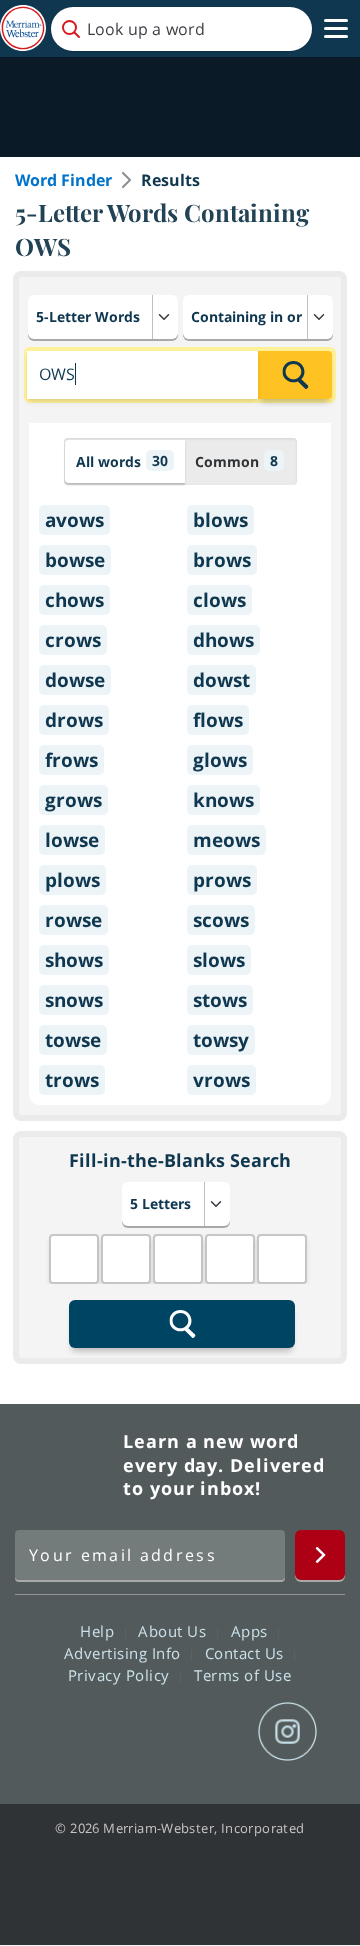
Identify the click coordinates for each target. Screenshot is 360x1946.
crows (73, 640)
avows (74, 520)
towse (73, 1040)
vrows (221, 1080)
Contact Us (247, 1653)
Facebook (71, 1732)
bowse (75, 560)
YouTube (215, 1732)
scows (221, 920)
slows (219, 960)
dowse (75, 680)
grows (73, 800)
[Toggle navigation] (336, 29)
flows (218, 720)
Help (99, 1631)
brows (222, 560)
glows (220, 760)
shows (74, 960)
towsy (221, 1040)
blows (220, 520)
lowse (72, 840)
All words (122, 461)
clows (219, 600)
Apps (252, 1631)
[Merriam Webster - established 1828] (23, 28)
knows (223, 800)
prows (222, 880)
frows (71, 760)
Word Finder (63, 180)
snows (74, 1000)
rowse (73, 920)
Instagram (287, 1732)
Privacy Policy (121, 1675)
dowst (221, 680)
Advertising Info (125, 1653)
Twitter (143, 1732)
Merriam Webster (66, 1465)
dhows (223, 640)
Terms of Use (242, 1675)
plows (72, 880)
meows (226, 840)
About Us (174, 1631)
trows (72, 1080)
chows (74, 600)
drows (74, 720)
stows (220, 1000)
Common (236, 461)
